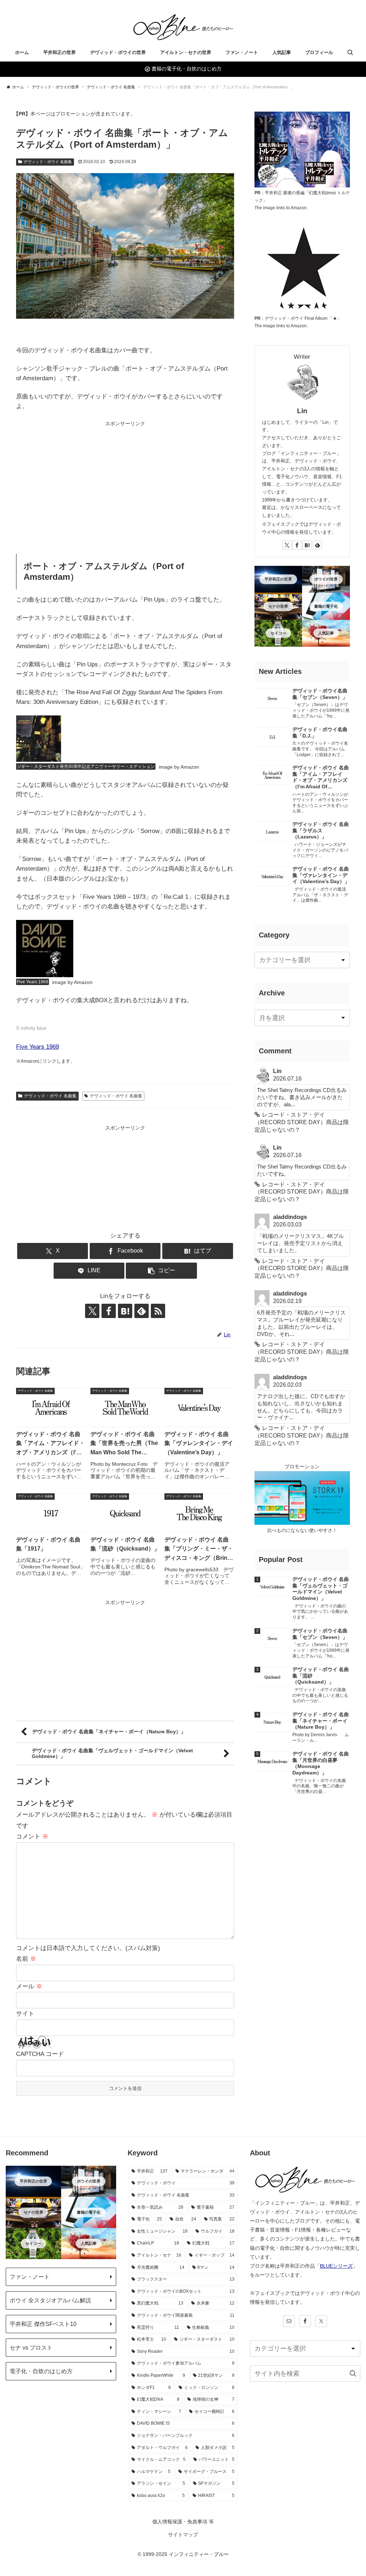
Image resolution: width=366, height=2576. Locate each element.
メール (29, 1986)
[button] (278, 1307)
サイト (25, 2014)
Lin (302, 411)
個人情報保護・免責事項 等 (183, 2522)
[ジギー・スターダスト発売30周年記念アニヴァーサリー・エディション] (39, 738)
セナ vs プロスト (31, 2347)
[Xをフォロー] (287, 545)
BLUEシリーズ (336, 2266)
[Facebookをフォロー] (297, 545)
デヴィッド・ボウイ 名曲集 (48, 162)
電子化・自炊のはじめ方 (41, 2371)
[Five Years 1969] (45, 948)
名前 (26, 1959)
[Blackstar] (302, 266)
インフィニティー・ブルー (199, 2554)
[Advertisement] (125, 478)
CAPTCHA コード (40, 2054)
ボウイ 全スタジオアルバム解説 (50, 2300)
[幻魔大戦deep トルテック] (302, 149)
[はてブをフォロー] (307, 545)
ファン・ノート (30, 2277)
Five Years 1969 (38, 1047)
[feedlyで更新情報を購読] (317, 545)
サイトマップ (183, 2535)
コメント (32, 1836)
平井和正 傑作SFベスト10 (43, 2324)
